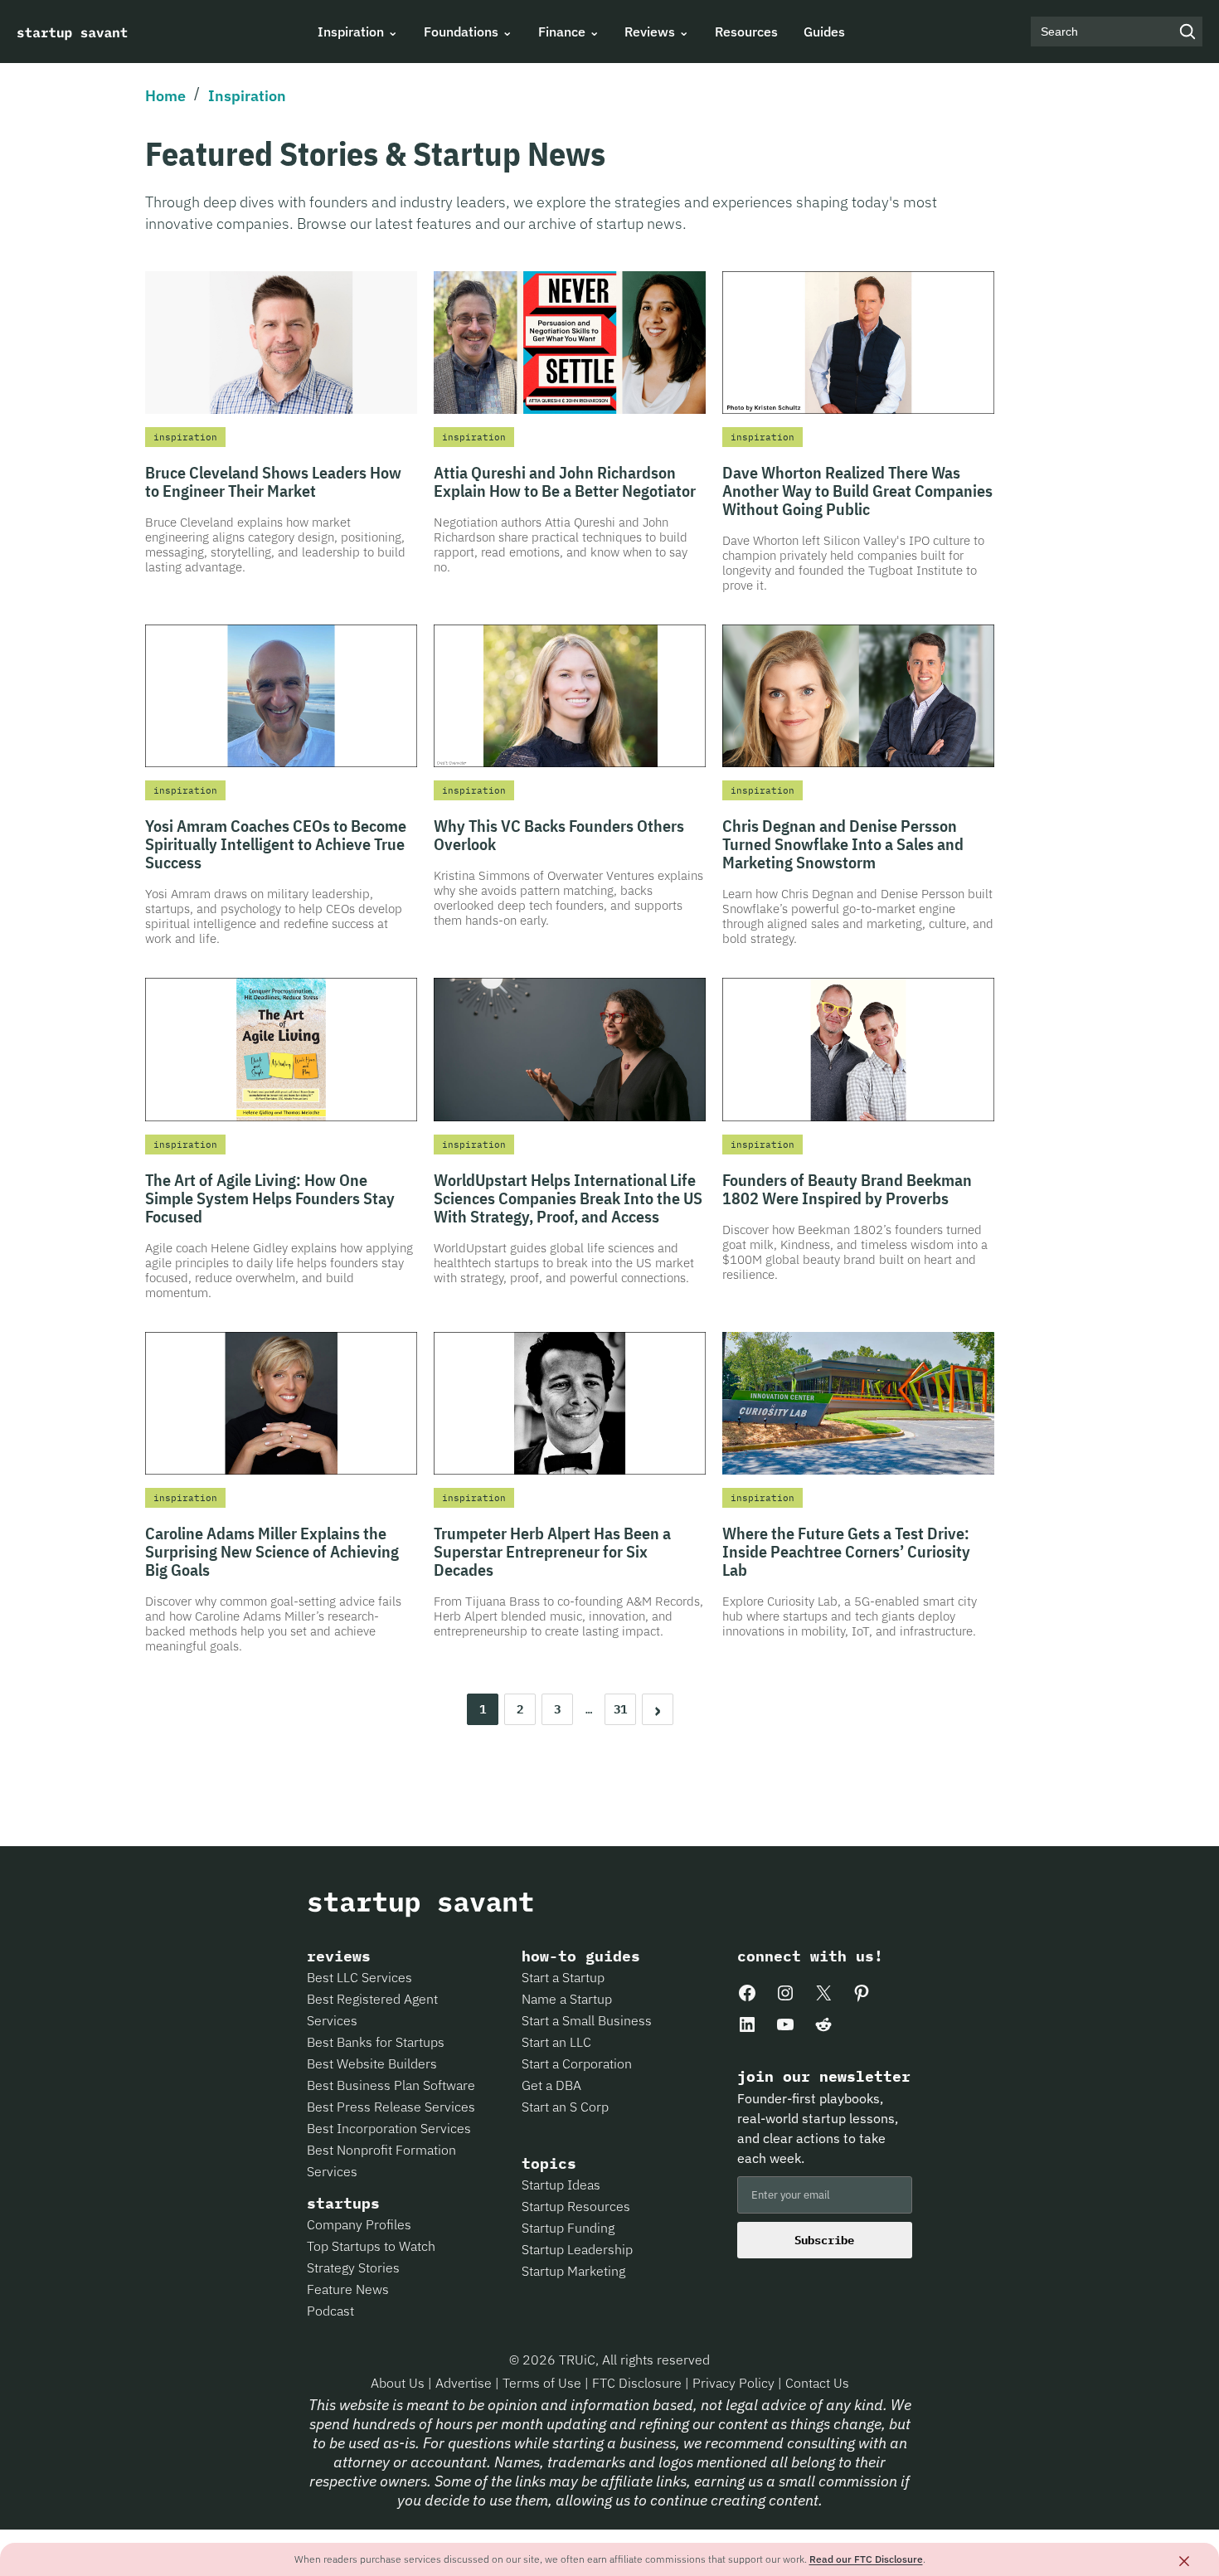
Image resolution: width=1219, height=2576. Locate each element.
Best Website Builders (372, 2063)
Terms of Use (544, 2383)
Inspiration (247, 96)
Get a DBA (551, 2085)
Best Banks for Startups (376, 2042)
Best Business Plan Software (391, 2085)
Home (165, 96)
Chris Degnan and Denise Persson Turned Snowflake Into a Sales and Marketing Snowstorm (843, 844)
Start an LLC (556, 2042)
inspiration (185, 437)
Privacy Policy (735, 2383)
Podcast (330, 2311)
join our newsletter (824, 2077)
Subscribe (824, 2240)
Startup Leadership (577, 2249)
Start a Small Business (587, 2020)
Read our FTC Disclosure (866, 2559)
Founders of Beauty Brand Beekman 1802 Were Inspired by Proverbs (847, 1189)
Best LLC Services (359, 1977)
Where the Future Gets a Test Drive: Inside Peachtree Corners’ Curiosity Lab (846, 1551)
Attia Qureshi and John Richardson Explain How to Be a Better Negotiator (565, 481)
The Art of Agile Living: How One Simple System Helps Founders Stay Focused (270, 1198)
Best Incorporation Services (389, 2128)
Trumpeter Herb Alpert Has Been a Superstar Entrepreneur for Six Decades (552, 1551)
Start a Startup (563, 1977)
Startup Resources (576, 2206)
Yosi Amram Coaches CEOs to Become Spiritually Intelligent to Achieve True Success (276, 844)
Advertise (464, 2383)
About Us (399, 2383)
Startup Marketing (573, 2271)
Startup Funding (568, 2228)
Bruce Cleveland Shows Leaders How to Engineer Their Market (273, 481)
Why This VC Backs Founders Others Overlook (559, 835)
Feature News (348, 2289)
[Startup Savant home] (73, 32)
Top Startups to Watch (371, 2246)
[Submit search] (1187, 32)
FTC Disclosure (639, 2383)
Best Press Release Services (391, 2107)
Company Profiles (359, 2224)
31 (620, 1709)
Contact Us (817, 2383)
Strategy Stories (353, 2267)
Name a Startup (567, 1999)
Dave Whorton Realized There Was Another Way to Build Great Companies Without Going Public (857, 491)
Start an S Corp (565, 2107)
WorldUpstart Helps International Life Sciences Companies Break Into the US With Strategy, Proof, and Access (568, 1198)
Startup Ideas (561, 2185)
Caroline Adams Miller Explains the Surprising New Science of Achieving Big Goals (272, 1551)
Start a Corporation (577, 2063)
